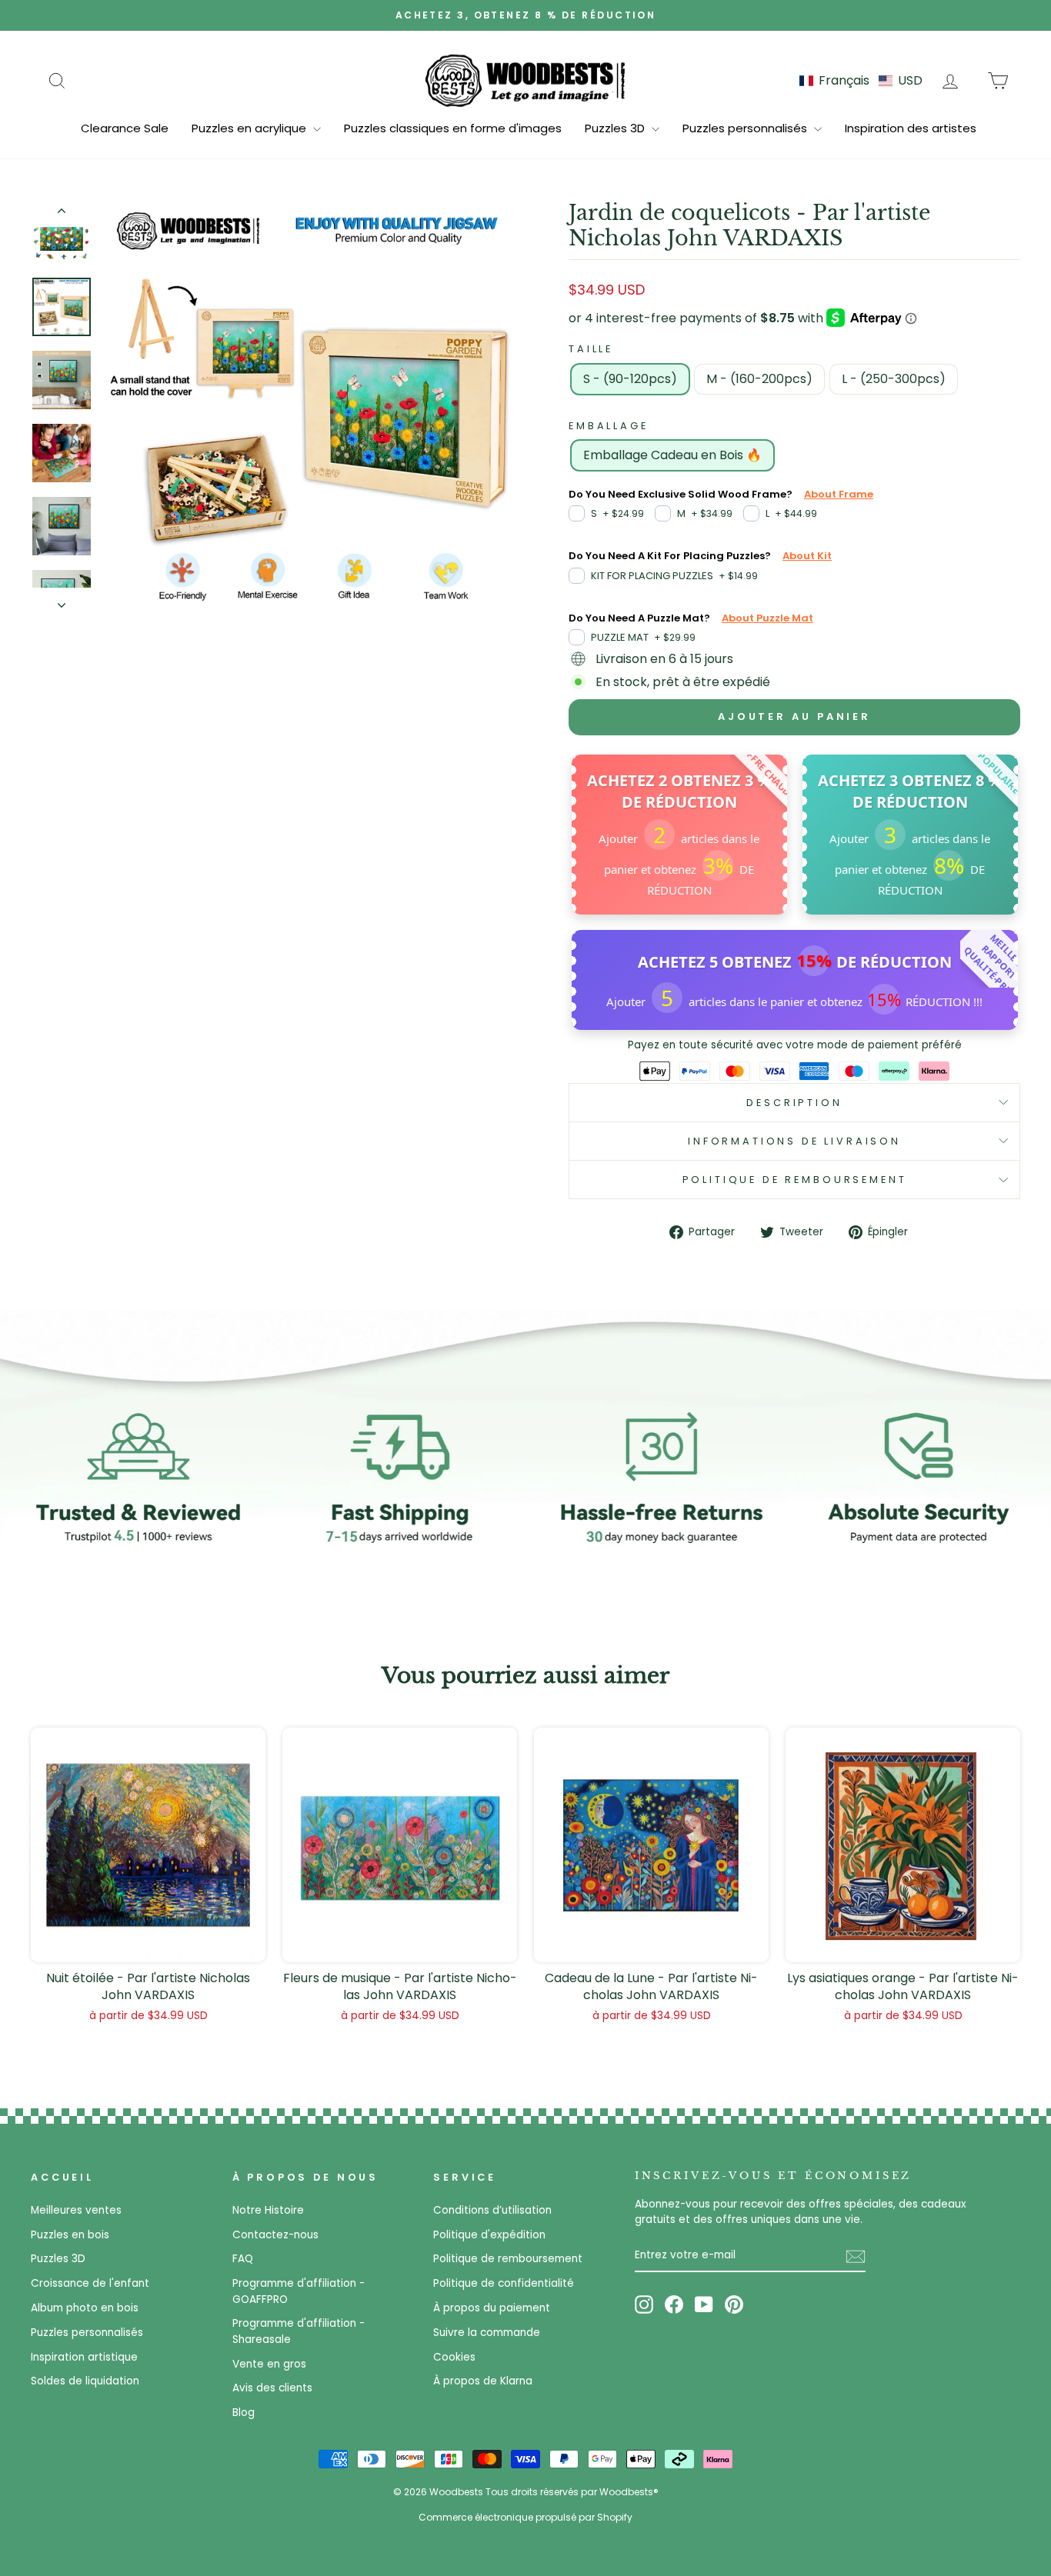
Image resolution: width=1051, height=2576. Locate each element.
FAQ (243, 2259)
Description (794, 1103)
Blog (244, 2413)
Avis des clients (272, 2388)
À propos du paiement (492, 2308)
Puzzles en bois (70, 2235)
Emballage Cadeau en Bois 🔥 (672, 455)
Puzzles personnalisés (746, 128)
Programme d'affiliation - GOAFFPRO (299, 2291)
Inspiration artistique (84, 2357)
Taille (591, 349)
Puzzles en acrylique (250, 128)
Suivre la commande (487, 2333)
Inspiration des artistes (911, 128)
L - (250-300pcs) (894, 379)
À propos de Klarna (483, 2381)
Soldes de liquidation (85, 2381)
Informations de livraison (794, 1141)
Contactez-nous (275, 2235)
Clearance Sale (125, 128)
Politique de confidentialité (504, 2283)
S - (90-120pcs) (630, 379)
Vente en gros (269, 2364)
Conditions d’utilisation (492, 2210)
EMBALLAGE (609, 426)
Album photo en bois (85, 2308)
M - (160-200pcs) (759, 379)
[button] (861, 80)
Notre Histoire (268, 2210)
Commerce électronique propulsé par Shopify (525, 2517)
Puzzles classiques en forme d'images (453, 128)
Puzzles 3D (616, 128)
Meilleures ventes (76, 2210)
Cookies (454, 2357)
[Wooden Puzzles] (525, 80)
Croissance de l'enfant (90, 2283)
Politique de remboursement (795, 1180)
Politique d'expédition (489, 2235)
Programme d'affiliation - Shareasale (299, 2331)
